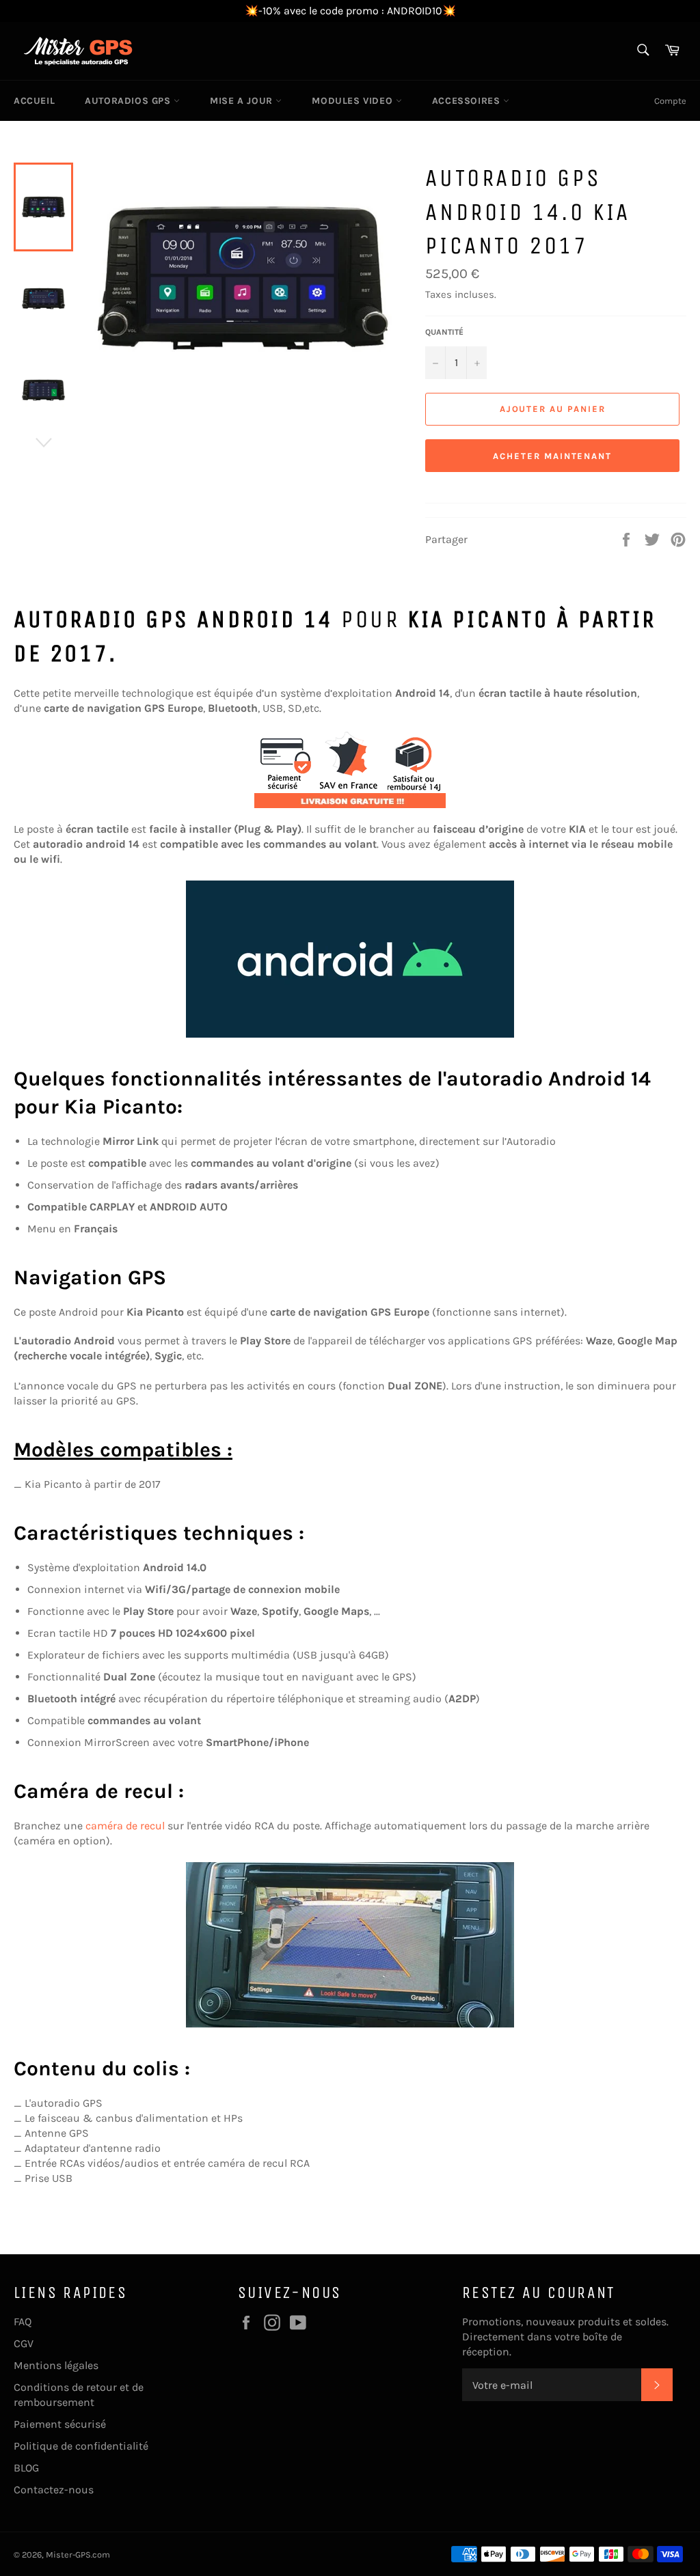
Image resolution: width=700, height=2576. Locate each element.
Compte (670, 101)
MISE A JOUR (243, 101)
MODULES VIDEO (353, 101)
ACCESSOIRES (468, 101)
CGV (24, 2343)
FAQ (23, 2322)
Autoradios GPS (129, 101)
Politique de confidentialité (81, 2446)
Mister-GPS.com (78, 2554)
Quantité (444, 332)
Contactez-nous (54, 2490)
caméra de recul (125, 1826)
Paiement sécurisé (60, 2424)
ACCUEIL (34, 101)
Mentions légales (56, 2365)
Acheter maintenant (552, 456)
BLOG (26, 2468)
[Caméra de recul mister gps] (350, 1945)
